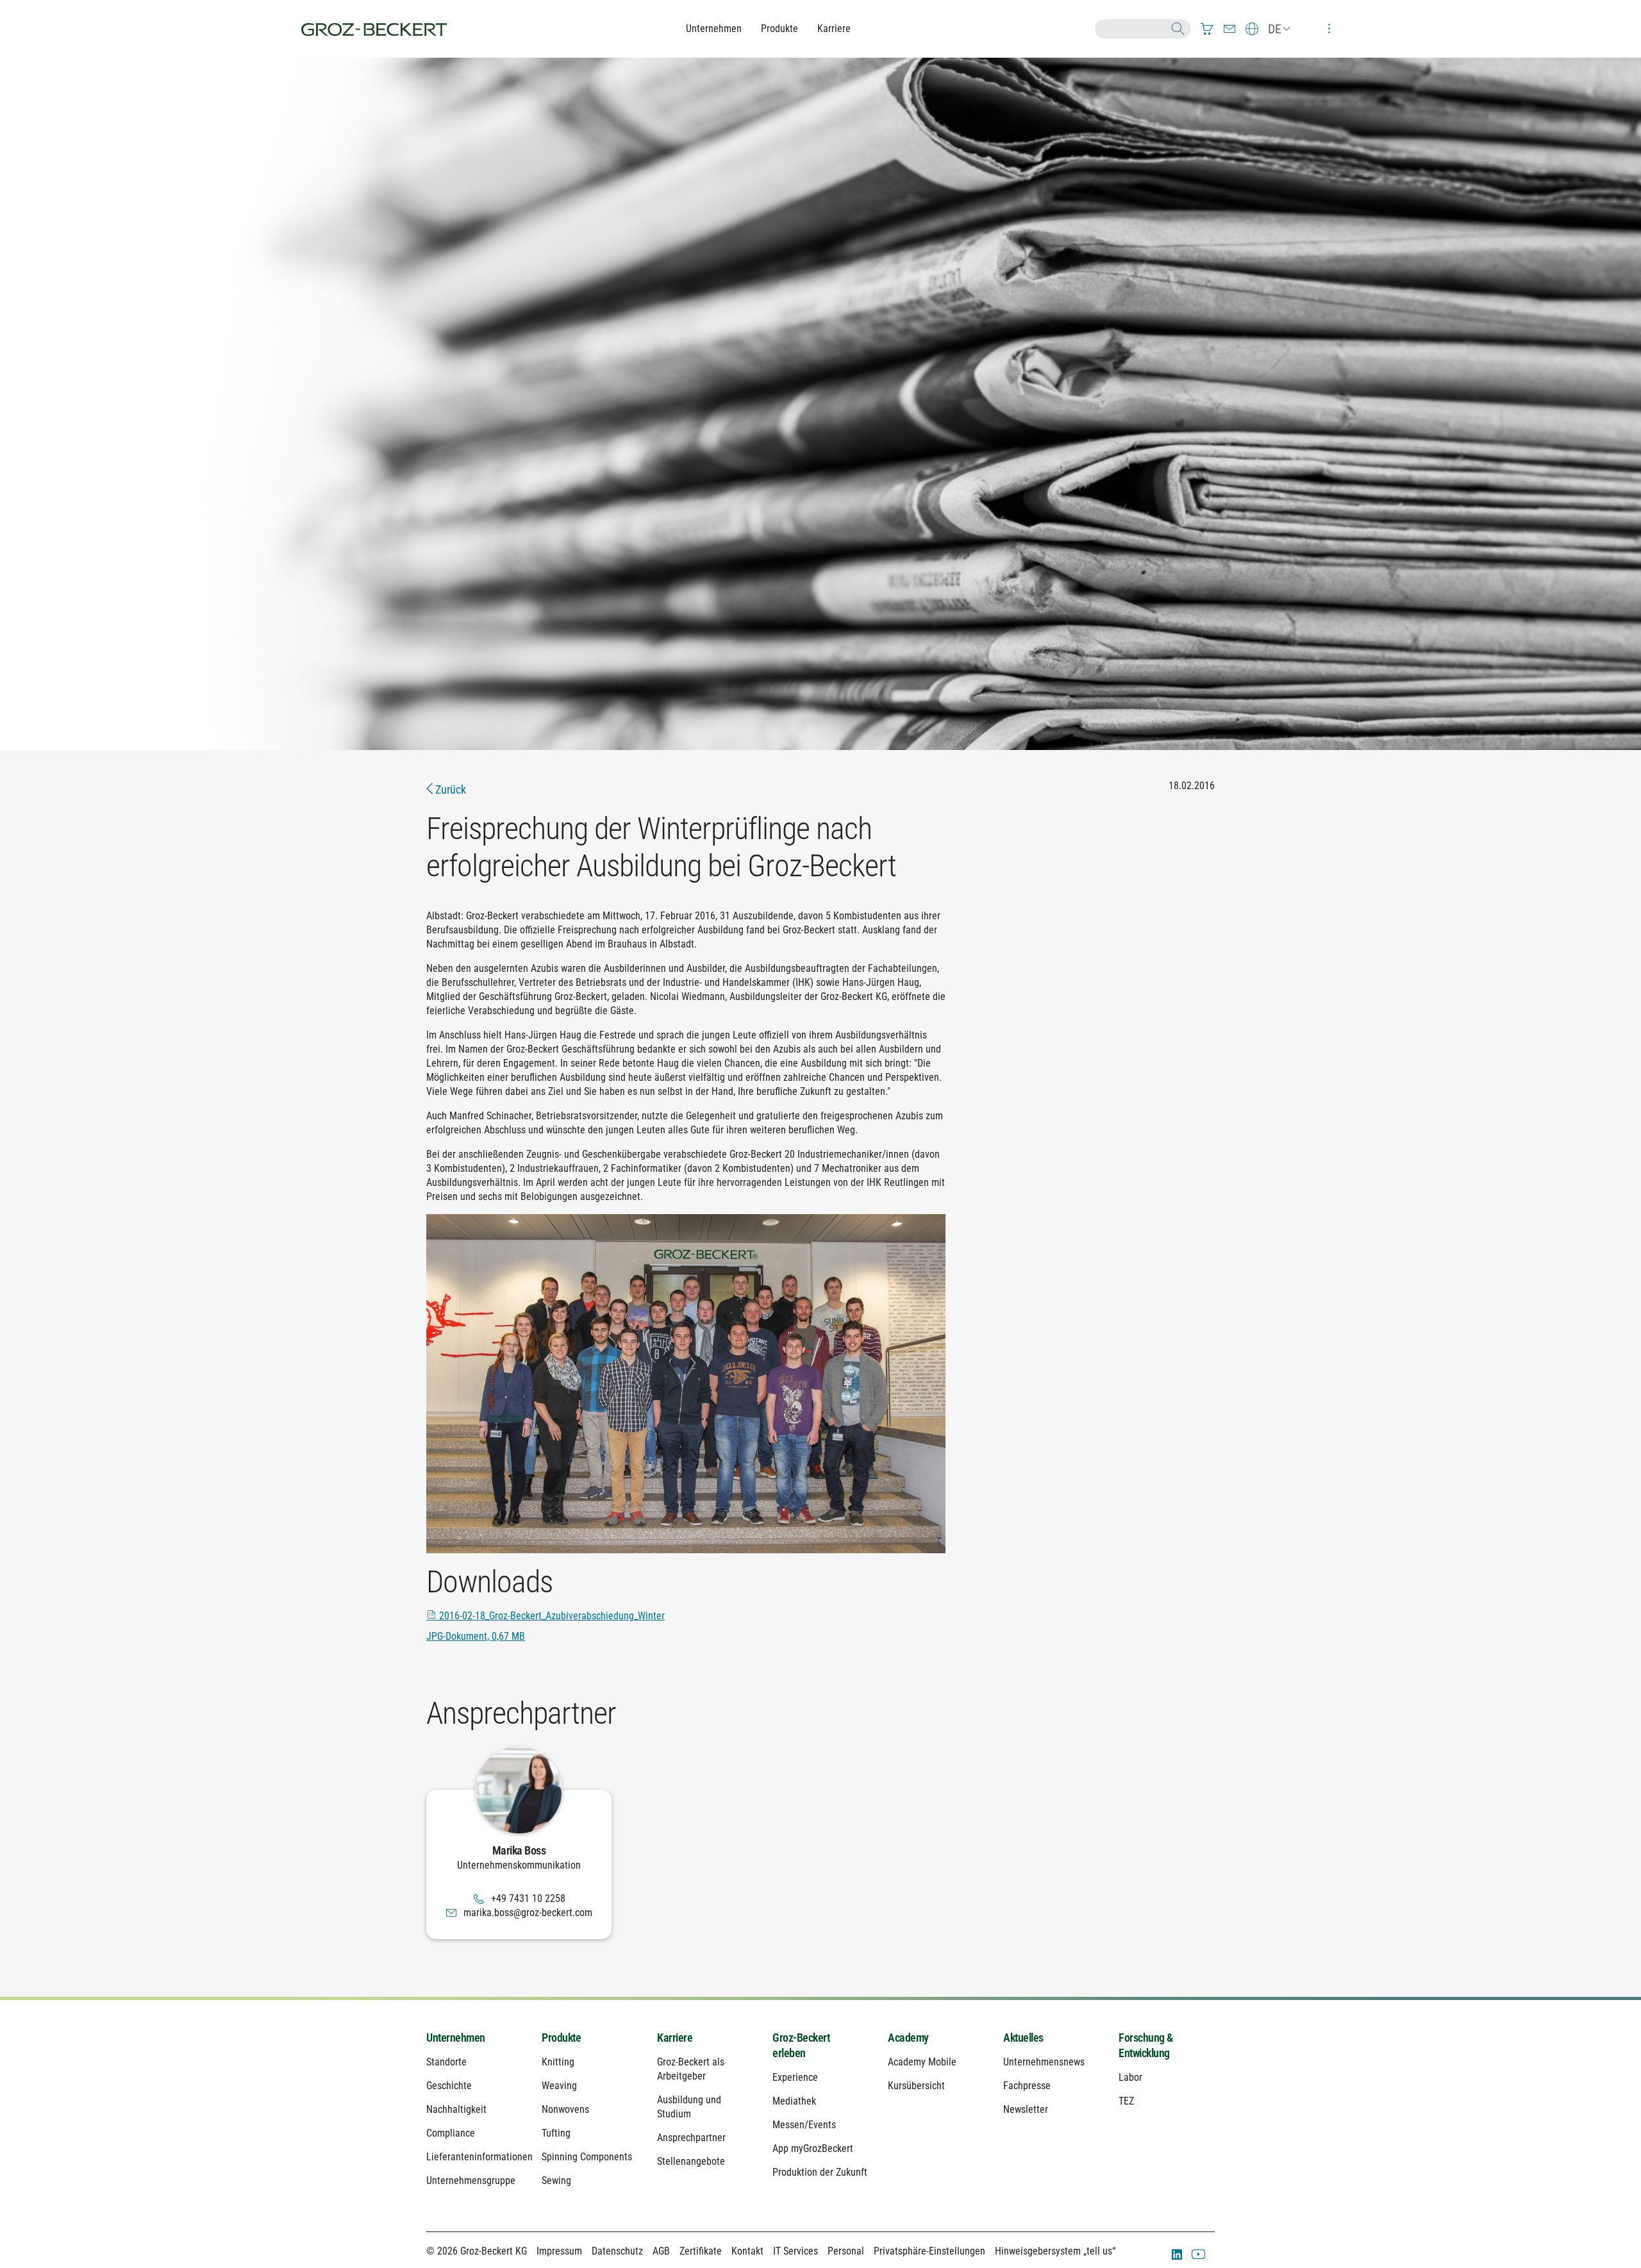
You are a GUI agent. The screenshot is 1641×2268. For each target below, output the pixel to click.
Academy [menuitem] (908, 2038)
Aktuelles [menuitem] (1023, 2038)
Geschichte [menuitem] (449, 2086)
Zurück (449, 789)
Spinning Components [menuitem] (587, 2157)
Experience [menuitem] (795, 2077)
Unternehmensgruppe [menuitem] (471, 2180)
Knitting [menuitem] (558, 2062)
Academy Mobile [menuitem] (922, 2062)
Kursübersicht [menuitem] (916, 2086)
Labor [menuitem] (1130, 2077)
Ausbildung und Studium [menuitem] (689, 2107)
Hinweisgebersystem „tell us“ (1055, 2251)
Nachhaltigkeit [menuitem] (456, 2109)
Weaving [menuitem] (559, 2086)
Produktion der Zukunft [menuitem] (820, 2172)
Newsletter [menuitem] (1026, 2109)
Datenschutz (617, 2251)
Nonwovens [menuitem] (565, 2109)
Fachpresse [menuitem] (1027, 2086)
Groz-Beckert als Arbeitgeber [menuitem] (691, 2069)
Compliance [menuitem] (451, 2133)
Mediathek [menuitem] (794, 2101)
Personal (846, 2251)
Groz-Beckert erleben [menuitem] (801, 2045)
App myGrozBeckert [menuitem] (813, 2148)
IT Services (796, 2251)
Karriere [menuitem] (675, 2038)
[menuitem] (1207, 29)
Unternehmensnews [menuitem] (1044, 2062)
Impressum (559, 2251)
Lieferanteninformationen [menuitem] (474, 2157)
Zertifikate (701, 2251)
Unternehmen (714, 29)
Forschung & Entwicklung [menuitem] (1146, 2045)
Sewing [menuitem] (556, 2180)
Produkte (779, 29)
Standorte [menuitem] (446, 2062)
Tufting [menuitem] (556, 2133)
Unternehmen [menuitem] (456, 2038)
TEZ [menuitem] (1126, 2101)
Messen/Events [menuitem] (804, 2125)
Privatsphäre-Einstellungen (929, 2251)
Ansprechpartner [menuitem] (691, 2138)
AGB (661, 2251)
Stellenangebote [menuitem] (691, 2161)
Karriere (834, 29)
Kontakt (747, 2251)
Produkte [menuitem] (561, 2038)
